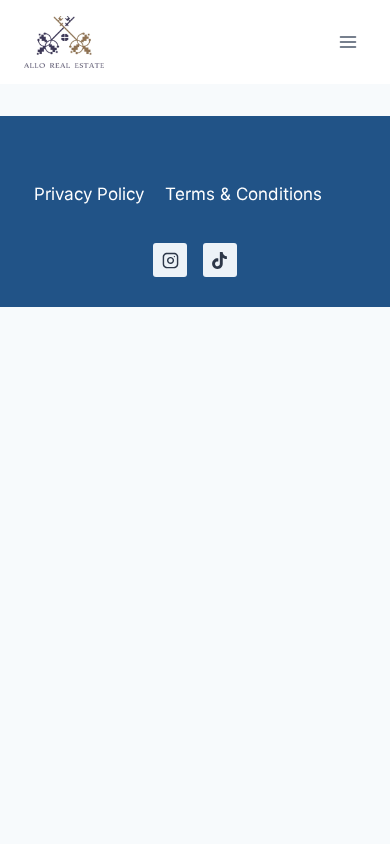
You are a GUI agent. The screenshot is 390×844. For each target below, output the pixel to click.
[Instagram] (170, 260)
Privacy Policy (89, 194)
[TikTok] (220, 260)
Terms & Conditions (243, 194)
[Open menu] (347, 41)
